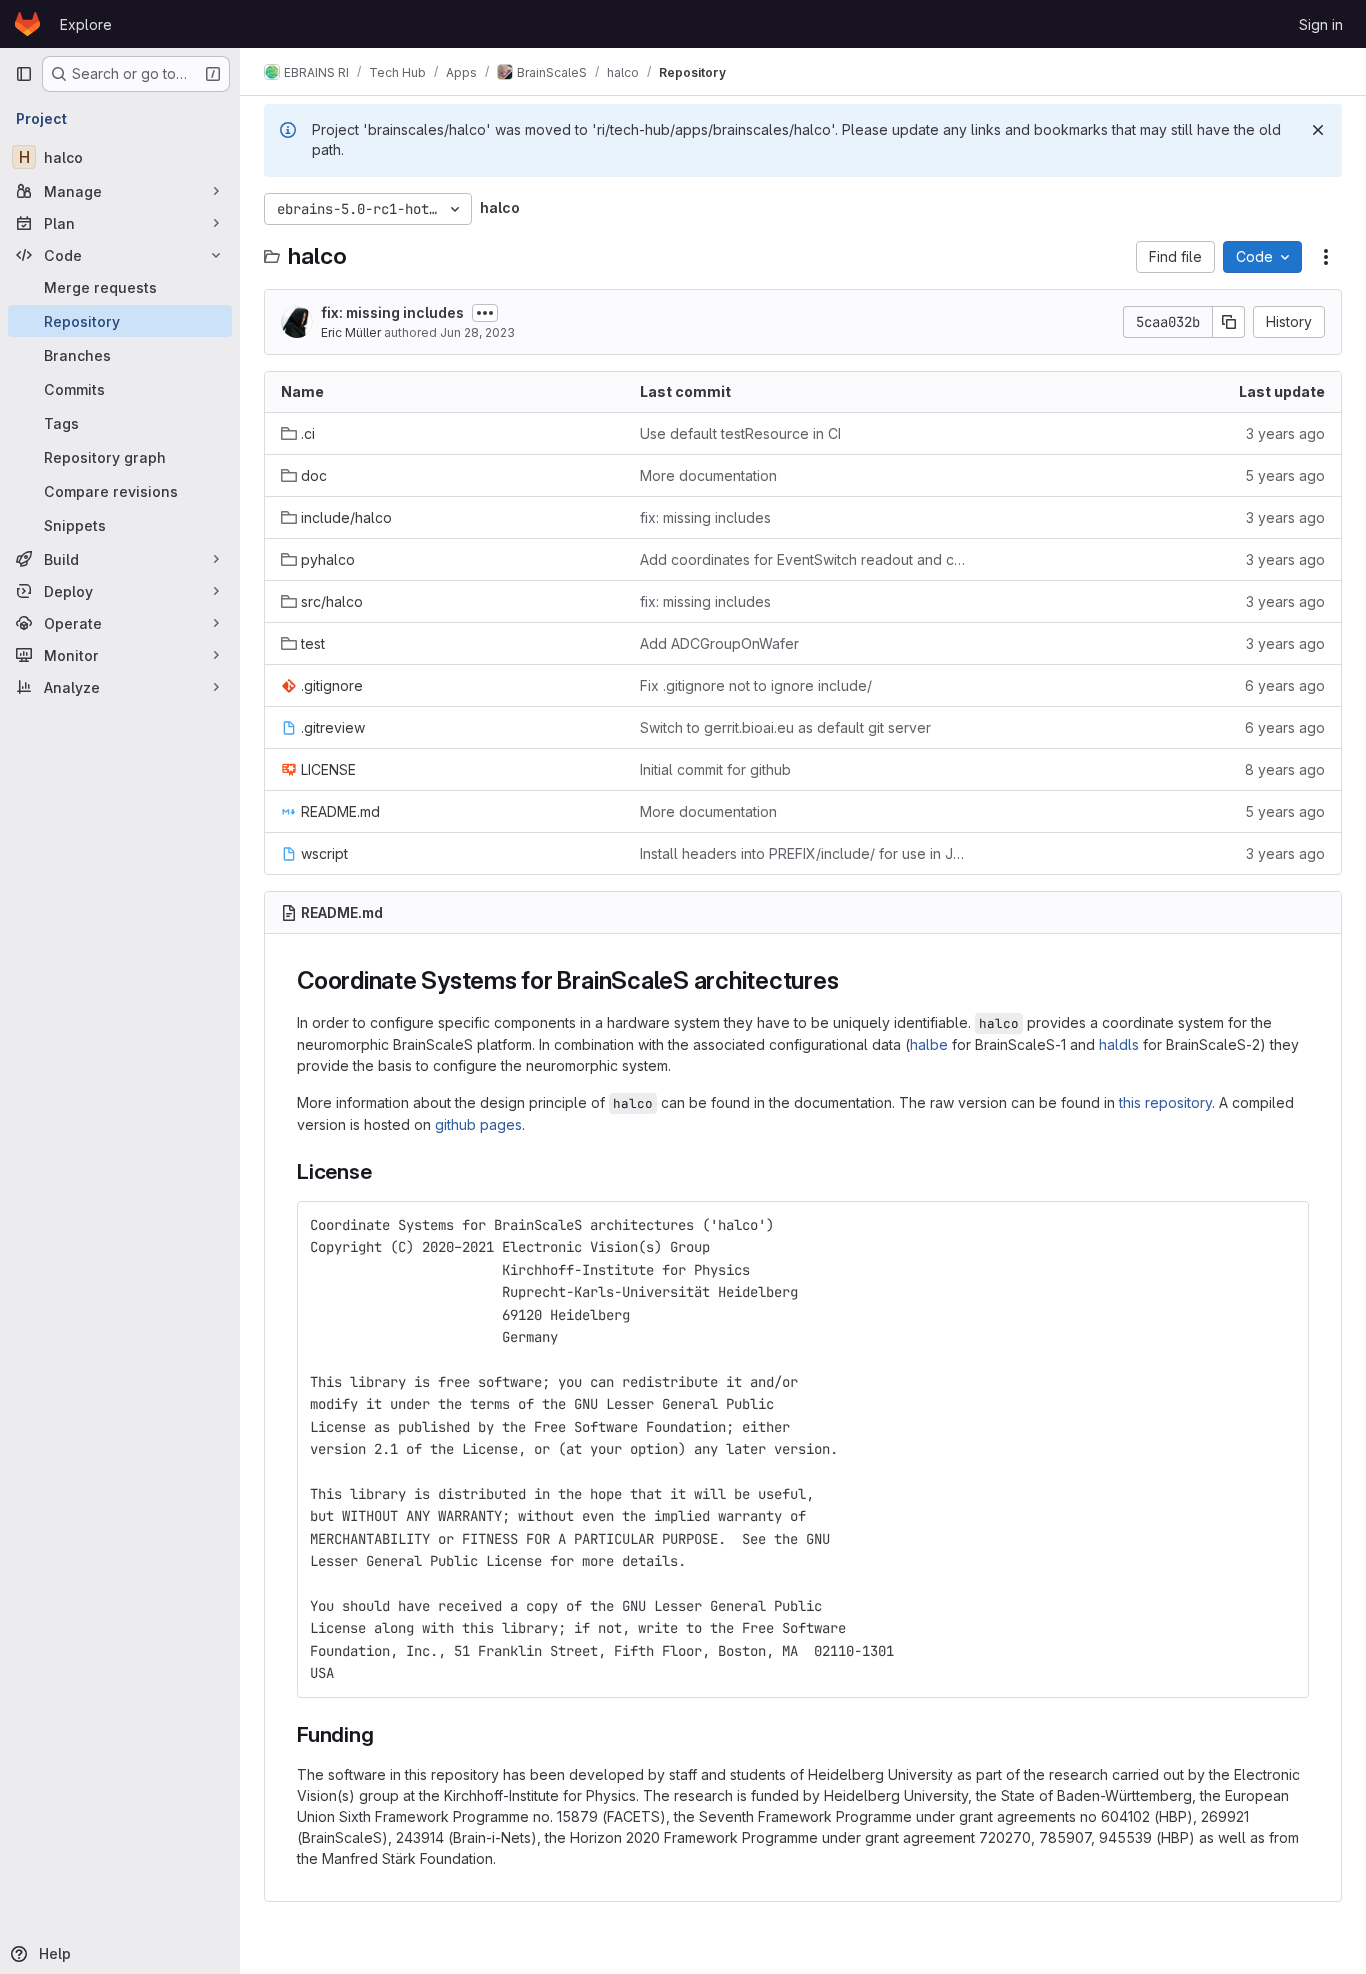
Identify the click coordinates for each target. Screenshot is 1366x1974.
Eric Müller (351, 332)
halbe (929, 1044)
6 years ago (1285, 685)
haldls (1119, 1044)
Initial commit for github (715, 769)
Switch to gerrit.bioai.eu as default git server (785, 727)
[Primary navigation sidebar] (24, 74)
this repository (1165, 1102)
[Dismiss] (1318, 130)
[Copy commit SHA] (1229, 322)
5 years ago (1285, 475)
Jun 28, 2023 (477, 332)
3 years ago (1285, 433)
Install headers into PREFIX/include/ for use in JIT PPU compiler (803, 853)
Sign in (1321, 24)
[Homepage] (27, 24)
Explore (86, 24)
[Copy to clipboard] (1285, 1225)
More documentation (708, 475)
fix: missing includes (392, 312)
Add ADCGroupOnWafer (719, 643)
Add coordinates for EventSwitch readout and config (803, 559)
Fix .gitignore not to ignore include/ (756, 685)
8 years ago (1285, 769)
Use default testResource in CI (740, 433)
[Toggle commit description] (485, 313)
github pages (478, 1124)
